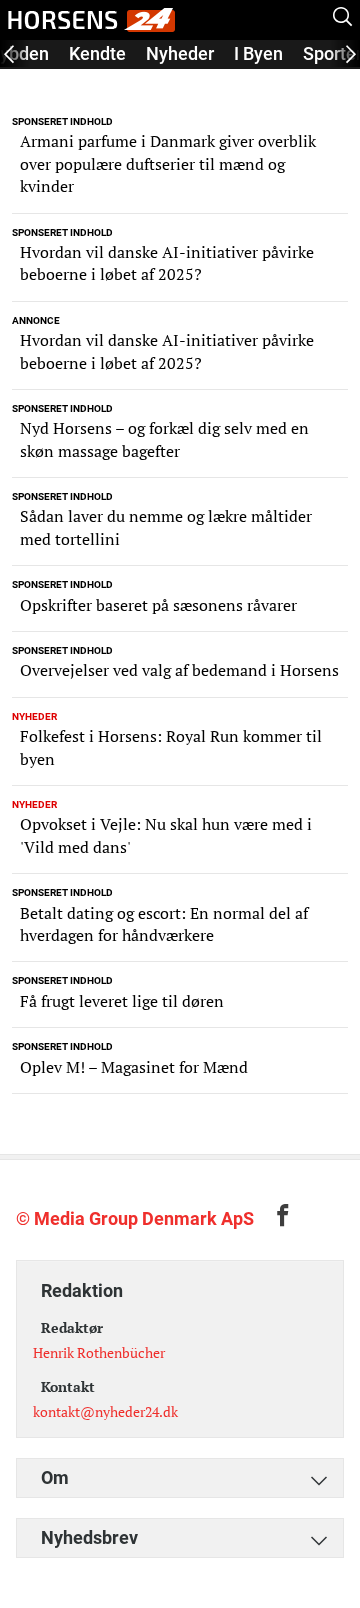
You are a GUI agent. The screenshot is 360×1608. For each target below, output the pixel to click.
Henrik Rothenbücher (99, 1352)
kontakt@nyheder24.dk (105, 1411)
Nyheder (180, 53)
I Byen (258, 53)
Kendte (97, 53)
